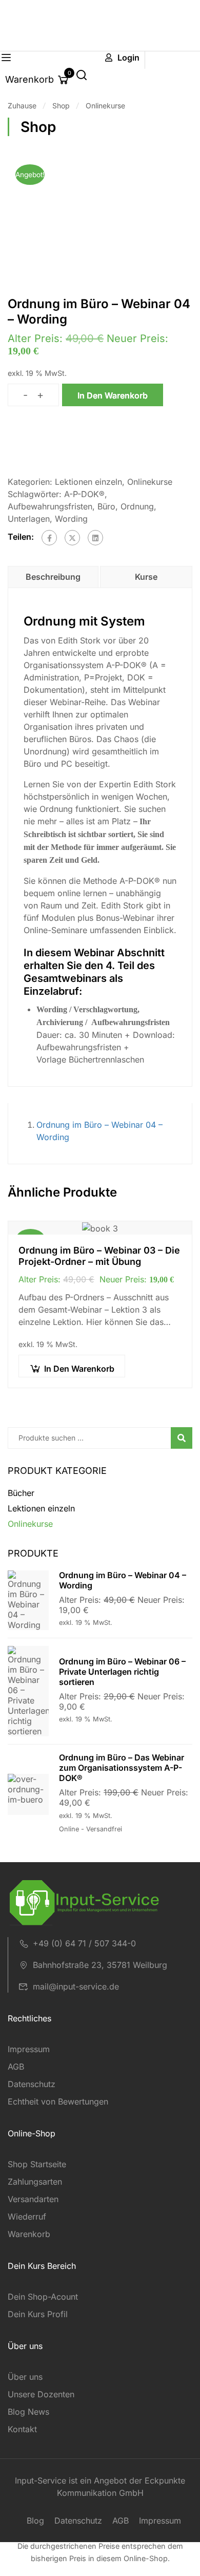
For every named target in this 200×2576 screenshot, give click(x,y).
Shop (61, 106)
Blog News (28, 2412)
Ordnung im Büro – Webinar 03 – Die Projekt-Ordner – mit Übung (99, 1256)
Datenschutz (32, 2084)
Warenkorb (29, 2234)
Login (128, 58)
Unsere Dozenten (41, 2394)
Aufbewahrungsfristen (50, 506)
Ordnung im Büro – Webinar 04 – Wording (123, 1580)
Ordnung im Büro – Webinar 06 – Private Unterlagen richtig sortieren (122, 1672)
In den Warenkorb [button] (79, 1369)
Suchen (186, 1439)
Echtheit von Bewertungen (58, 2101)
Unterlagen (29, 519)
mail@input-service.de (76, 1986)
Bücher (21, 1493)
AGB (16, 2067)
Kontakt (22, 2429)
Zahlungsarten (35, 2182)
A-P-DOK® (84, 494)
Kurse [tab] (146, 577)
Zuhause (22, 106)
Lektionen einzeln (88, 482)
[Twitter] (72, 538)
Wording (71, 519)
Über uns (25, 2377)
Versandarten (33, 2199)
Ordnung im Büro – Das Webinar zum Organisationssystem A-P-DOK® (122, 1768)
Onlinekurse (105, 106)
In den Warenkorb (113, 395)
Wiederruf (27, 2217)
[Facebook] (49, 538)
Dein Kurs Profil (38, 2314)
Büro (106, 506)
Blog (35, 2521)
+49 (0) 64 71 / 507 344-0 (84, 1943)
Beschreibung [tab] (53, 577)
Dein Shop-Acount (43, 2297)
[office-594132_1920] (100, 218)
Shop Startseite (37, 2164)
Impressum (29, 2049)
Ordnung (137, 506)
